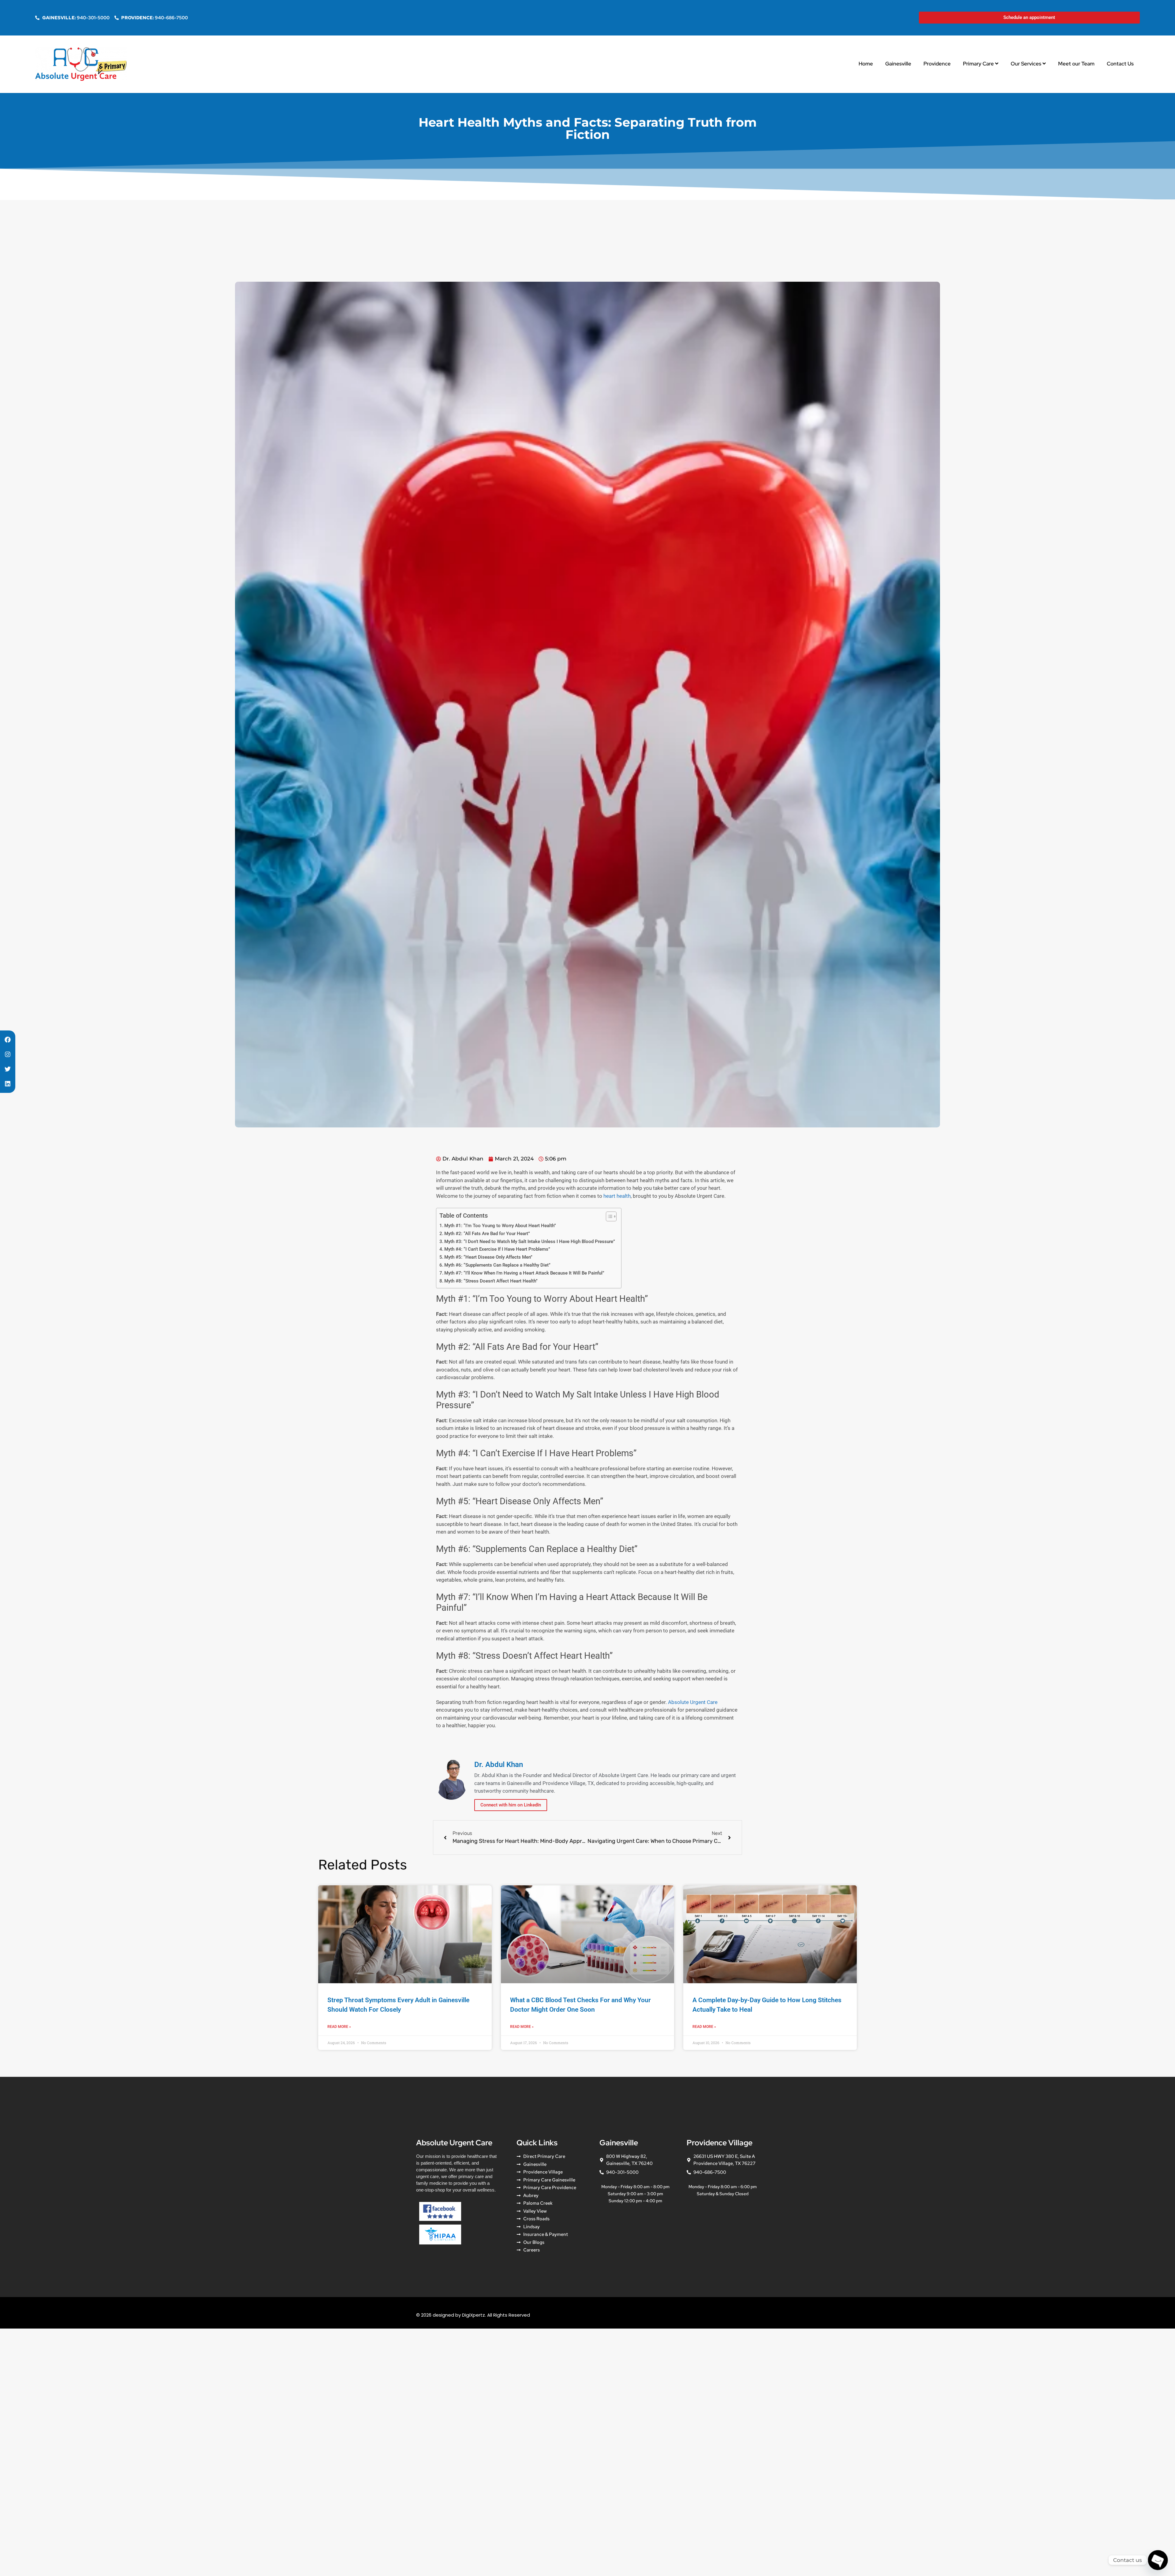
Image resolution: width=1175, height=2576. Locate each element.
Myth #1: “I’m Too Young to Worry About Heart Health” (500, 1226)
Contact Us (1120, 64)
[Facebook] (8, 1040)
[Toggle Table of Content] (608, 1216)
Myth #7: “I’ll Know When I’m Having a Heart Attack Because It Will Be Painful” (524, 1273)
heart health (617, 1196)
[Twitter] (8, 1069)
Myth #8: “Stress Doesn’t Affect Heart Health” (491, 1281)
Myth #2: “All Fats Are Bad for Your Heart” (487, 1234)
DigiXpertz (474, 2315)
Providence (937, 64)
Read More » (339, 2027)
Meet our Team (1076, 64)
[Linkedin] (8, 1084)
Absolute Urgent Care (693, 1702)
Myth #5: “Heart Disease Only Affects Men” (488, 1257)
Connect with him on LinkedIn (511, 1805)
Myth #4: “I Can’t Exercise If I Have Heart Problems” (497, 1249)
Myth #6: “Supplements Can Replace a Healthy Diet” (497, 1265)
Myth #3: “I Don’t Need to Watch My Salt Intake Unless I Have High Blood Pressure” (530, 1242)
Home (866, 64)
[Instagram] (8, 1054)
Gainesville (898, 64)
